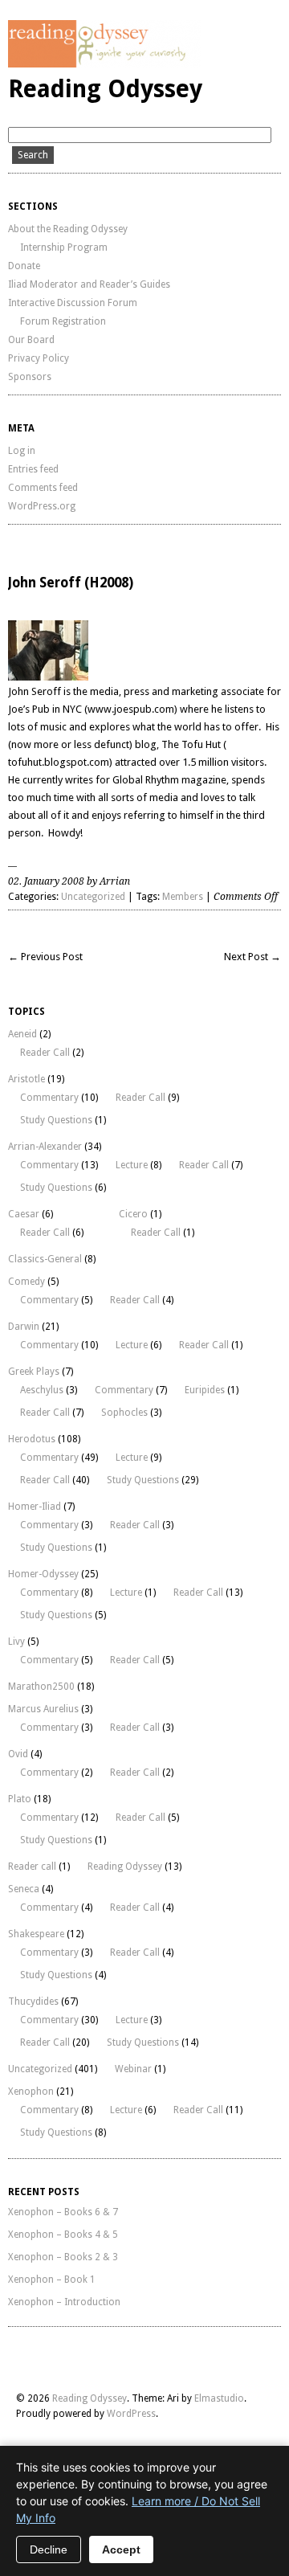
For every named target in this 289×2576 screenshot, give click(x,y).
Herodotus (32, 1439)
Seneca (24, 1889)
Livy (16, 1642)
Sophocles (124, 1413)
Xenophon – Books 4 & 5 (63, 2235)
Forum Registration (63, 321)
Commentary (49, 1098)
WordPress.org (42, 506)
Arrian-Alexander (45, 1147)
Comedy (26, 1282)
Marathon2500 (41, 1687)
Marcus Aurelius (43, 1709)
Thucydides (33, 2002)
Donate (24, 266)
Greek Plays (34, 1372)
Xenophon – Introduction (64, 2302)
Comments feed (43, 488)
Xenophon (31, 2091)
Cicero (133, 1214)
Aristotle (26, 1079)
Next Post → (252, 957)
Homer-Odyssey (43, 1574)
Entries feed (33, 469)
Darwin (24, 1327)
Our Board (31, 340)
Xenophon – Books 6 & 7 (63, 2212)
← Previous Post (45, 957)
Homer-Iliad (35, 1507)
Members (183, 897)
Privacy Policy (39, 358)
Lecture (132, 1165)
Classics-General (45, 1259)
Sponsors (30, 377)
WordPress (131, 2414)
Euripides (205, 1390)
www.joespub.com (131, 709)
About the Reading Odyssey (68, 229)
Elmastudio (219, 2398)
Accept (121, 2549)
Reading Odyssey (105, 89)
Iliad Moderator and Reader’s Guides (89, 284)
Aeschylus (42, 1390)
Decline (49, 2549)
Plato (20, 1799)
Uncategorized (93, 897)
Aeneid (22, 1034)
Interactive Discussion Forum (73, 303)
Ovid (18, 1754)
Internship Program (64, 247)
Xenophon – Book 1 (52, 2280)
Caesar (24, 1214)
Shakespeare (36, 1934)
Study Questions (56, 1120)
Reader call (32, 1867)
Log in (22, 451)
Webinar (133, 2069)
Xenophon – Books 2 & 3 (63, 2257)
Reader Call (45, 1053)
